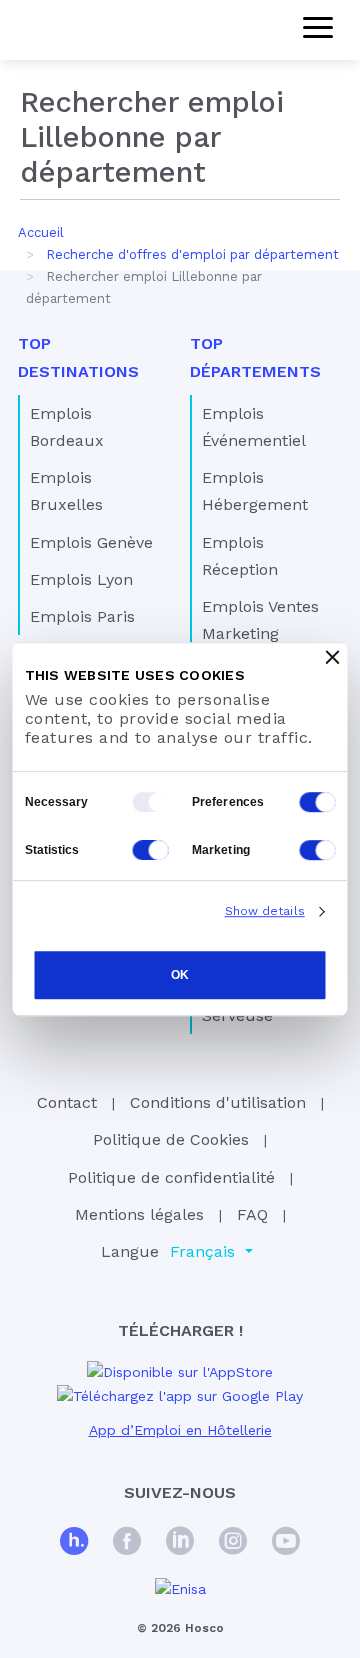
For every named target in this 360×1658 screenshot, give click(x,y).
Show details (265, 911)
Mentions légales (139, 1214)
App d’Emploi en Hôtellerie (180, 1430)
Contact (67, 1102)
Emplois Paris (82, 616)
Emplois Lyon (81, 579)
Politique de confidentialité (171, 1177)
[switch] (318, 802)
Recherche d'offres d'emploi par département (192, 254)
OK (180, 975)
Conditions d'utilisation (218, 1102)
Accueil (41, 232)
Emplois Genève (91, 542)
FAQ (252, 1214)
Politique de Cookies (171, 1139)
